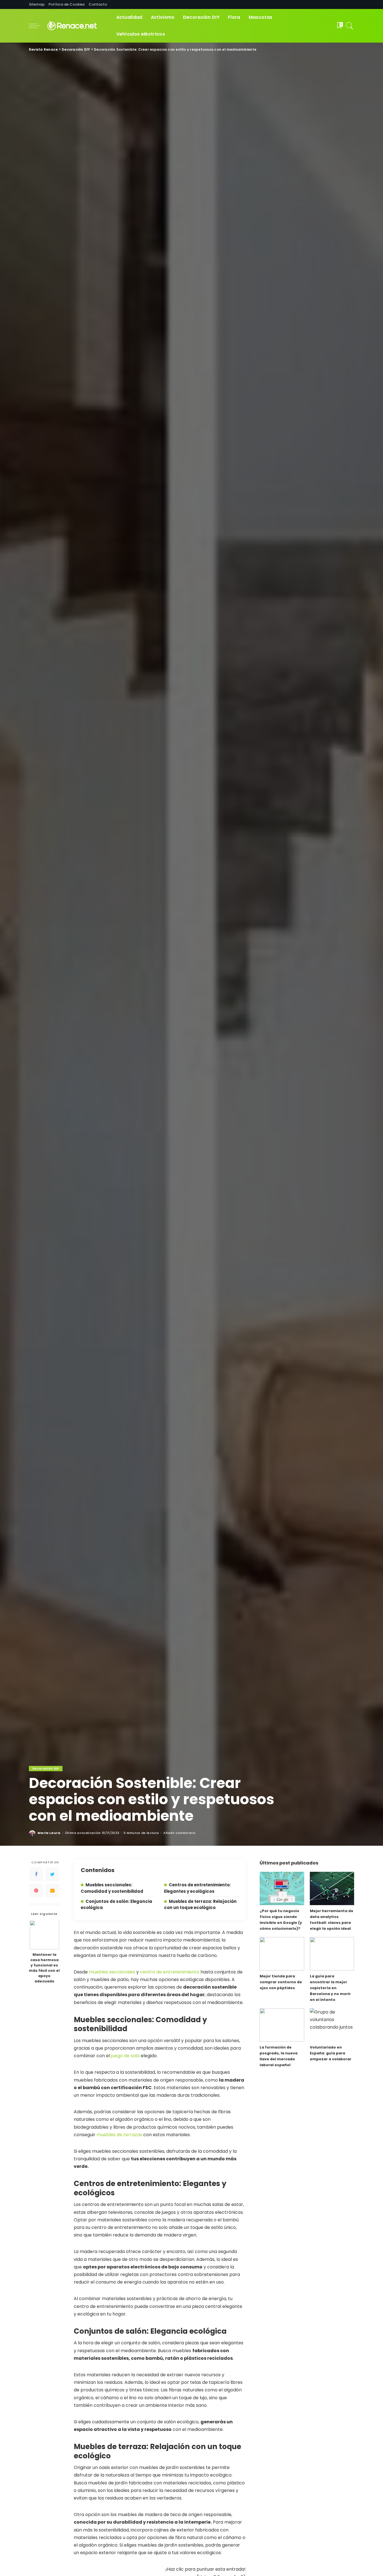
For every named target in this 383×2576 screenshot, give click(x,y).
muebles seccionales (112, 1972)
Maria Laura (49, 1833)
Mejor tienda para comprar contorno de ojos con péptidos (281, 1982)
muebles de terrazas (119, 2135)
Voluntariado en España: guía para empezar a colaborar (331, 2053)
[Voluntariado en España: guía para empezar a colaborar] (332, 2025)
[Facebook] (36, 1875)
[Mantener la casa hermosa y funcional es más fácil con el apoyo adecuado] (44, 1935)
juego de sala (125, 2056)
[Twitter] (52, 1875)
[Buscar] (350, 26)
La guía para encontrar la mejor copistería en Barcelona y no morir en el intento (330, 1988)
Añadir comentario (179, 1833)
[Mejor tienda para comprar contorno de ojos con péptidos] (282, 1954)
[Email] (52, 1891)
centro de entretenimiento (170, 1972)
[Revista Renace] (77, 26)
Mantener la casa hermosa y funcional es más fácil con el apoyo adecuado (44, 1968)
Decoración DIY (46, 1768)
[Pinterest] (36, 1891)
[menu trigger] (37, 26)
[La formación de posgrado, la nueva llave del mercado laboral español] (282, 2025)
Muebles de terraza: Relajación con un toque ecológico (200, 1904)
